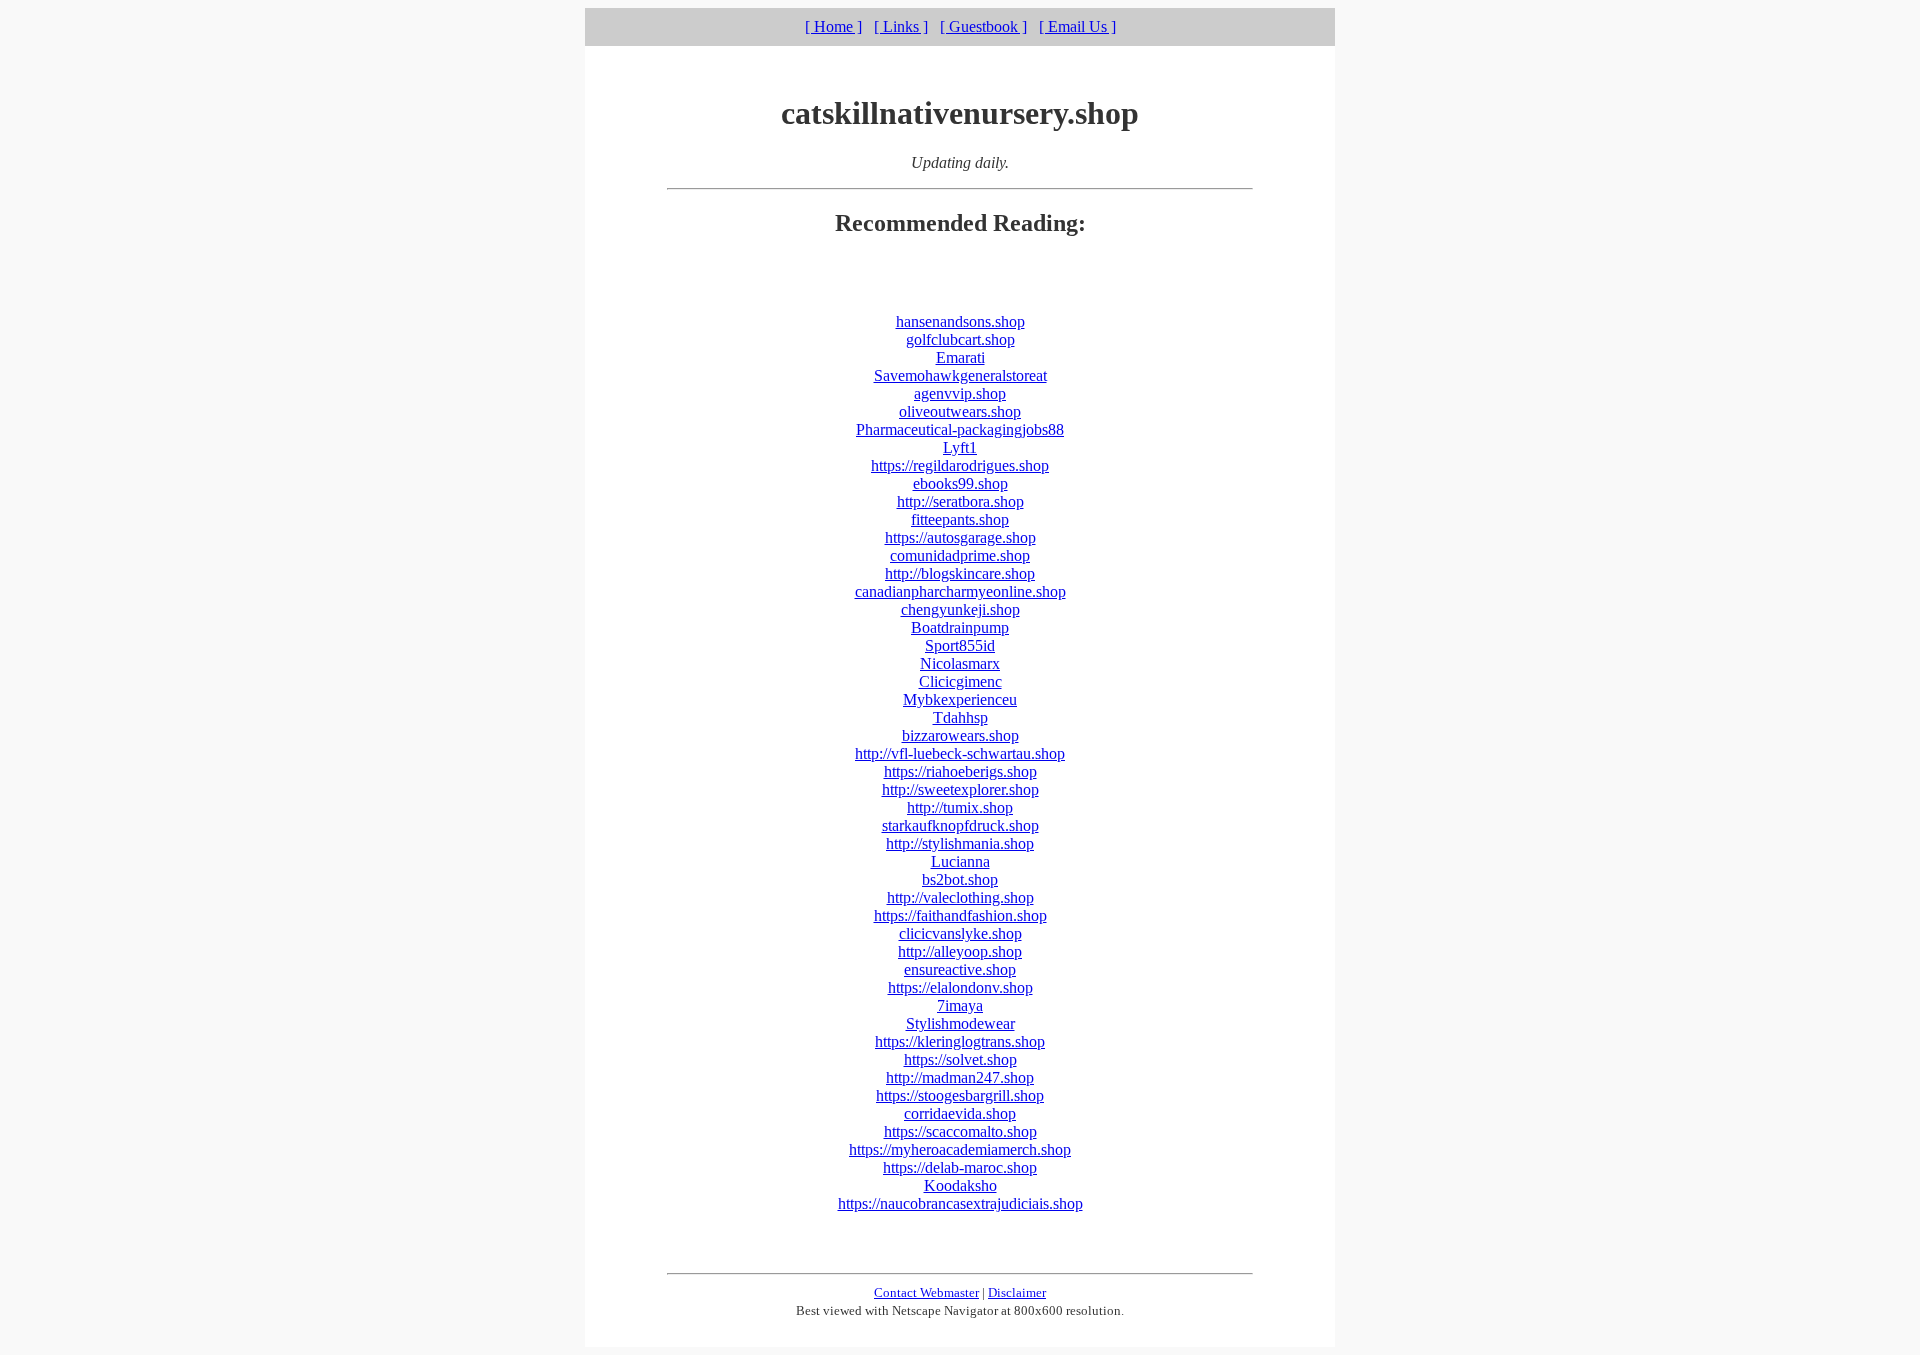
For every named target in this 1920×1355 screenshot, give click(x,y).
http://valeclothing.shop (960, 897)
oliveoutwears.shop (960, 411)
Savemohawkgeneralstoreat (960, 375)
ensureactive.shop (960, 969)
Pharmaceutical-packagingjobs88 (960, 429)
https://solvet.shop (960, 1059)
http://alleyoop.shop (960, 951)
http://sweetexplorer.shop (960, 789)
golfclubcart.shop (960, 339)
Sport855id (960, 645)
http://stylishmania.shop (960, 843)
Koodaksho (960, 1185)
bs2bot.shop (960, 879)
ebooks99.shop (960, 483)
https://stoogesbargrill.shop (960, 1095)
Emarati (960, 357)
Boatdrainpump (960, 627)
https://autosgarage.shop (960, 537)
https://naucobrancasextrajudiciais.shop (960, 1203)
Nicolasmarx (960, 663)
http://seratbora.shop (960, 501)
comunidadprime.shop (960, 555)
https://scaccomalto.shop (960, 1131)
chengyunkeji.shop (960, 609)
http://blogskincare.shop (960, 573)
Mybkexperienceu (960, 699)
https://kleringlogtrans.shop (960, 1041)
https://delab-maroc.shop (960, 1167)
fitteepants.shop (960, 519)
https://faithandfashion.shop (960, 915)
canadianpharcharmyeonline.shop (960, 591)
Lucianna (960, 861)
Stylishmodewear (960, 1023)
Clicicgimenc (960, 681)
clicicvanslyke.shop (960, 933)
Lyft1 (960, 447)
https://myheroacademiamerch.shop (960, 1149)
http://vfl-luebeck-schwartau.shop (960, 753)
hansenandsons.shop (960, 321)
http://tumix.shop (960, 807)
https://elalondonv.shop (960, 987)
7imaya (960, 1005)
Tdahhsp (960, 717)
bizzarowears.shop (960, 735)
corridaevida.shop (960, 1113)
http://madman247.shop (960, 1077)
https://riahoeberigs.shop (960, 771)
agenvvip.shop (960, 393)
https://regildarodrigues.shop (960, 465)
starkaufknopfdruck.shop (960, 825)
